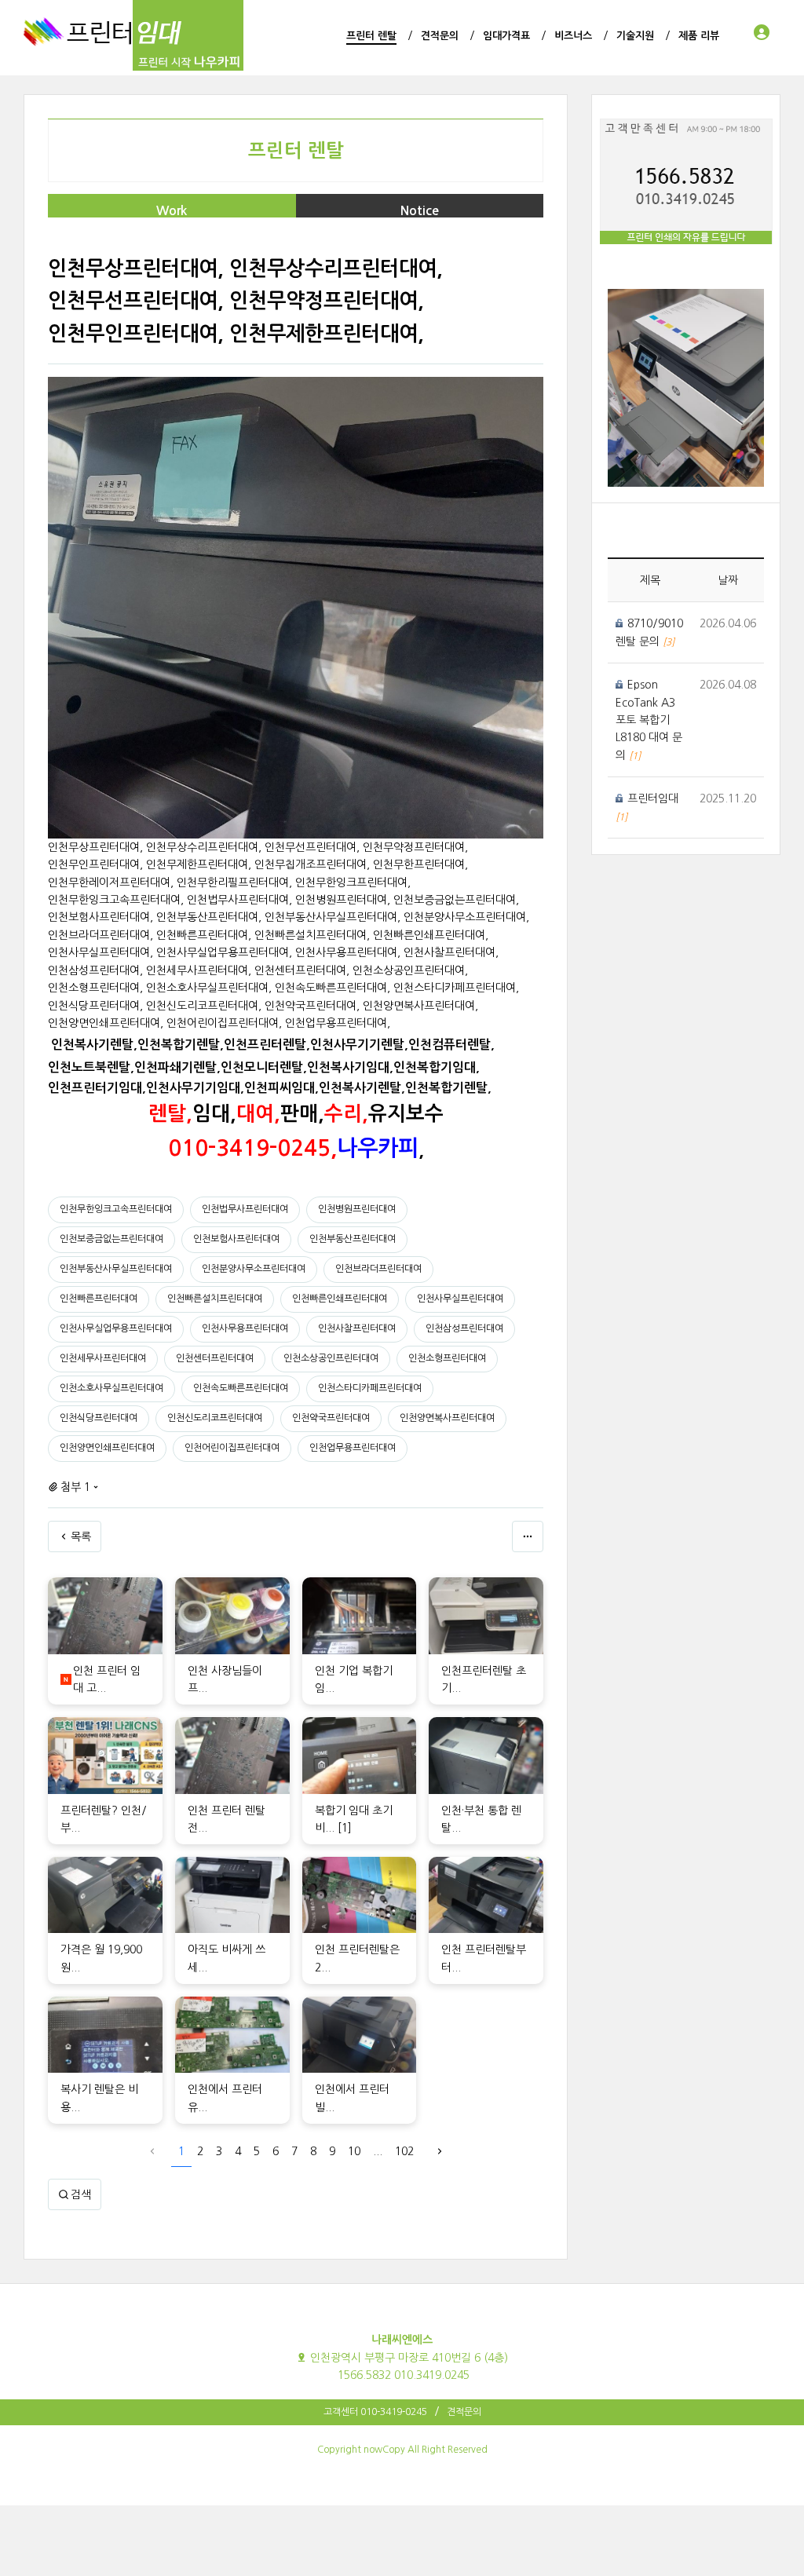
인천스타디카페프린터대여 (370, 1388)
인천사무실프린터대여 (460, 1299)
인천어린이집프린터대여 (232, 1448)
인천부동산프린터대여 (353, 1239)
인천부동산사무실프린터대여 (116, 1269)
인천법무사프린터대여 (245, 1209)
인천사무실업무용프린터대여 (116, 1328)
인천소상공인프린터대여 (331, 1358)
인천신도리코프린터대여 (215, 1418)
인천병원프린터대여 (357, 1209)
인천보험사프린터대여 (236, 1239)
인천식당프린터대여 (99, 1418)
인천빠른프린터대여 (99, 1299)
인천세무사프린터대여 (103, 1358)
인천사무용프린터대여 (245, 1328)
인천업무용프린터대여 (353, 1448)
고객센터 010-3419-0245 (375, 2412)
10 (354, 2151)
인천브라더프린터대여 (378, 1269)
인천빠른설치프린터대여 (215, 1299)
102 (404, 2151)
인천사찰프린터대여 (357, 1328)
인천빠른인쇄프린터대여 (340, 1299)
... (378, 2151)
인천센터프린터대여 (215, 1358)
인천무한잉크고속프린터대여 (116, 1209)
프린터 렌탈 (296, 151)
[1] (345, 1828)
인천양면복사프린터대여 (447, 1418)
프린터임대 (653, 798)
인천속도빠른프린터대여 (241, 1388)
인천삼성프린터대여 (464, 1328)
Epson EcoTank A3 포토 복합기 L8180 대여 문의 (649, 720)
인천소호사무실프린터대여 (111, 1388)
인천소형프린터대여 (447, 1358)
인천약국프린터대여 (331, 1418)
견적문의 (464, 2412)
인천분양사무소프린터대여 (254, 1269)
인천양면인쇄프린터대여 (107, 1448)
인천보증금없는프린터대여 (111, 1239)
